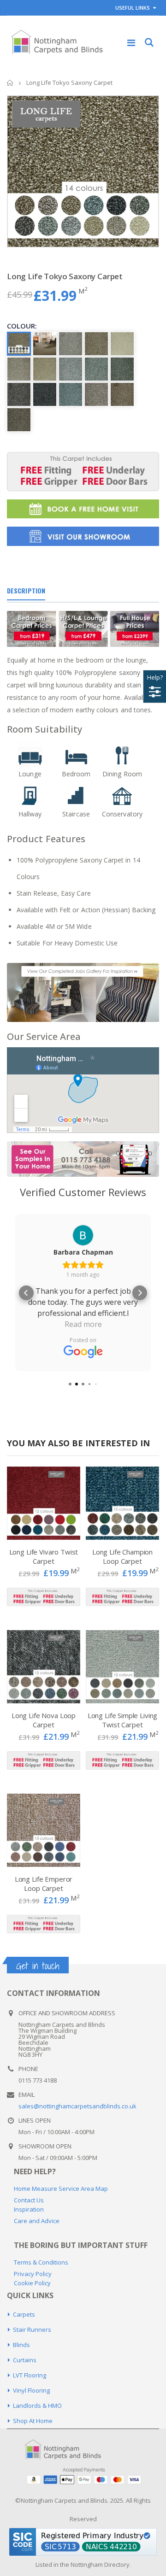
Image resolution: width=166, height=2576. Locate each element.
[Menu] (131, 43)
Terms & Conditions (41, 2262)
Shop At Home (33, 2421)
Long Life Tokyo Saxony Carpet (65, 276)
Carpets (24, 2314)
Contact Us (29, 2200)
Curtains (25, 2360)
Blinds (21, 2345)
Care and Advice (37, 2221)
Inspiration (29, 2209)
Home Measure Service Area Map (61, 2189)
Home (10, 83)
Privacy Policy (33, 2274)
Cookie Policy (32, 2283)
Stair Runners (32, 2330)
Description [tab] (26, 590)
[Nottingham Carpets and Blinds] (69, 2450)
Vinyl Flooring (31, 2390)
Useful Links (133, 8)
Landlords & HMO (37, 2406)
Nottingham (87, 2564)
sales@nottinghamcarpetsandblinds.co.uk (77, 2106)
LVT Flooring (30, 2375)
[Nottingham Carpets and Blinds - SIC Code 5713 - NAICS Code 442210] (83, 2541)
